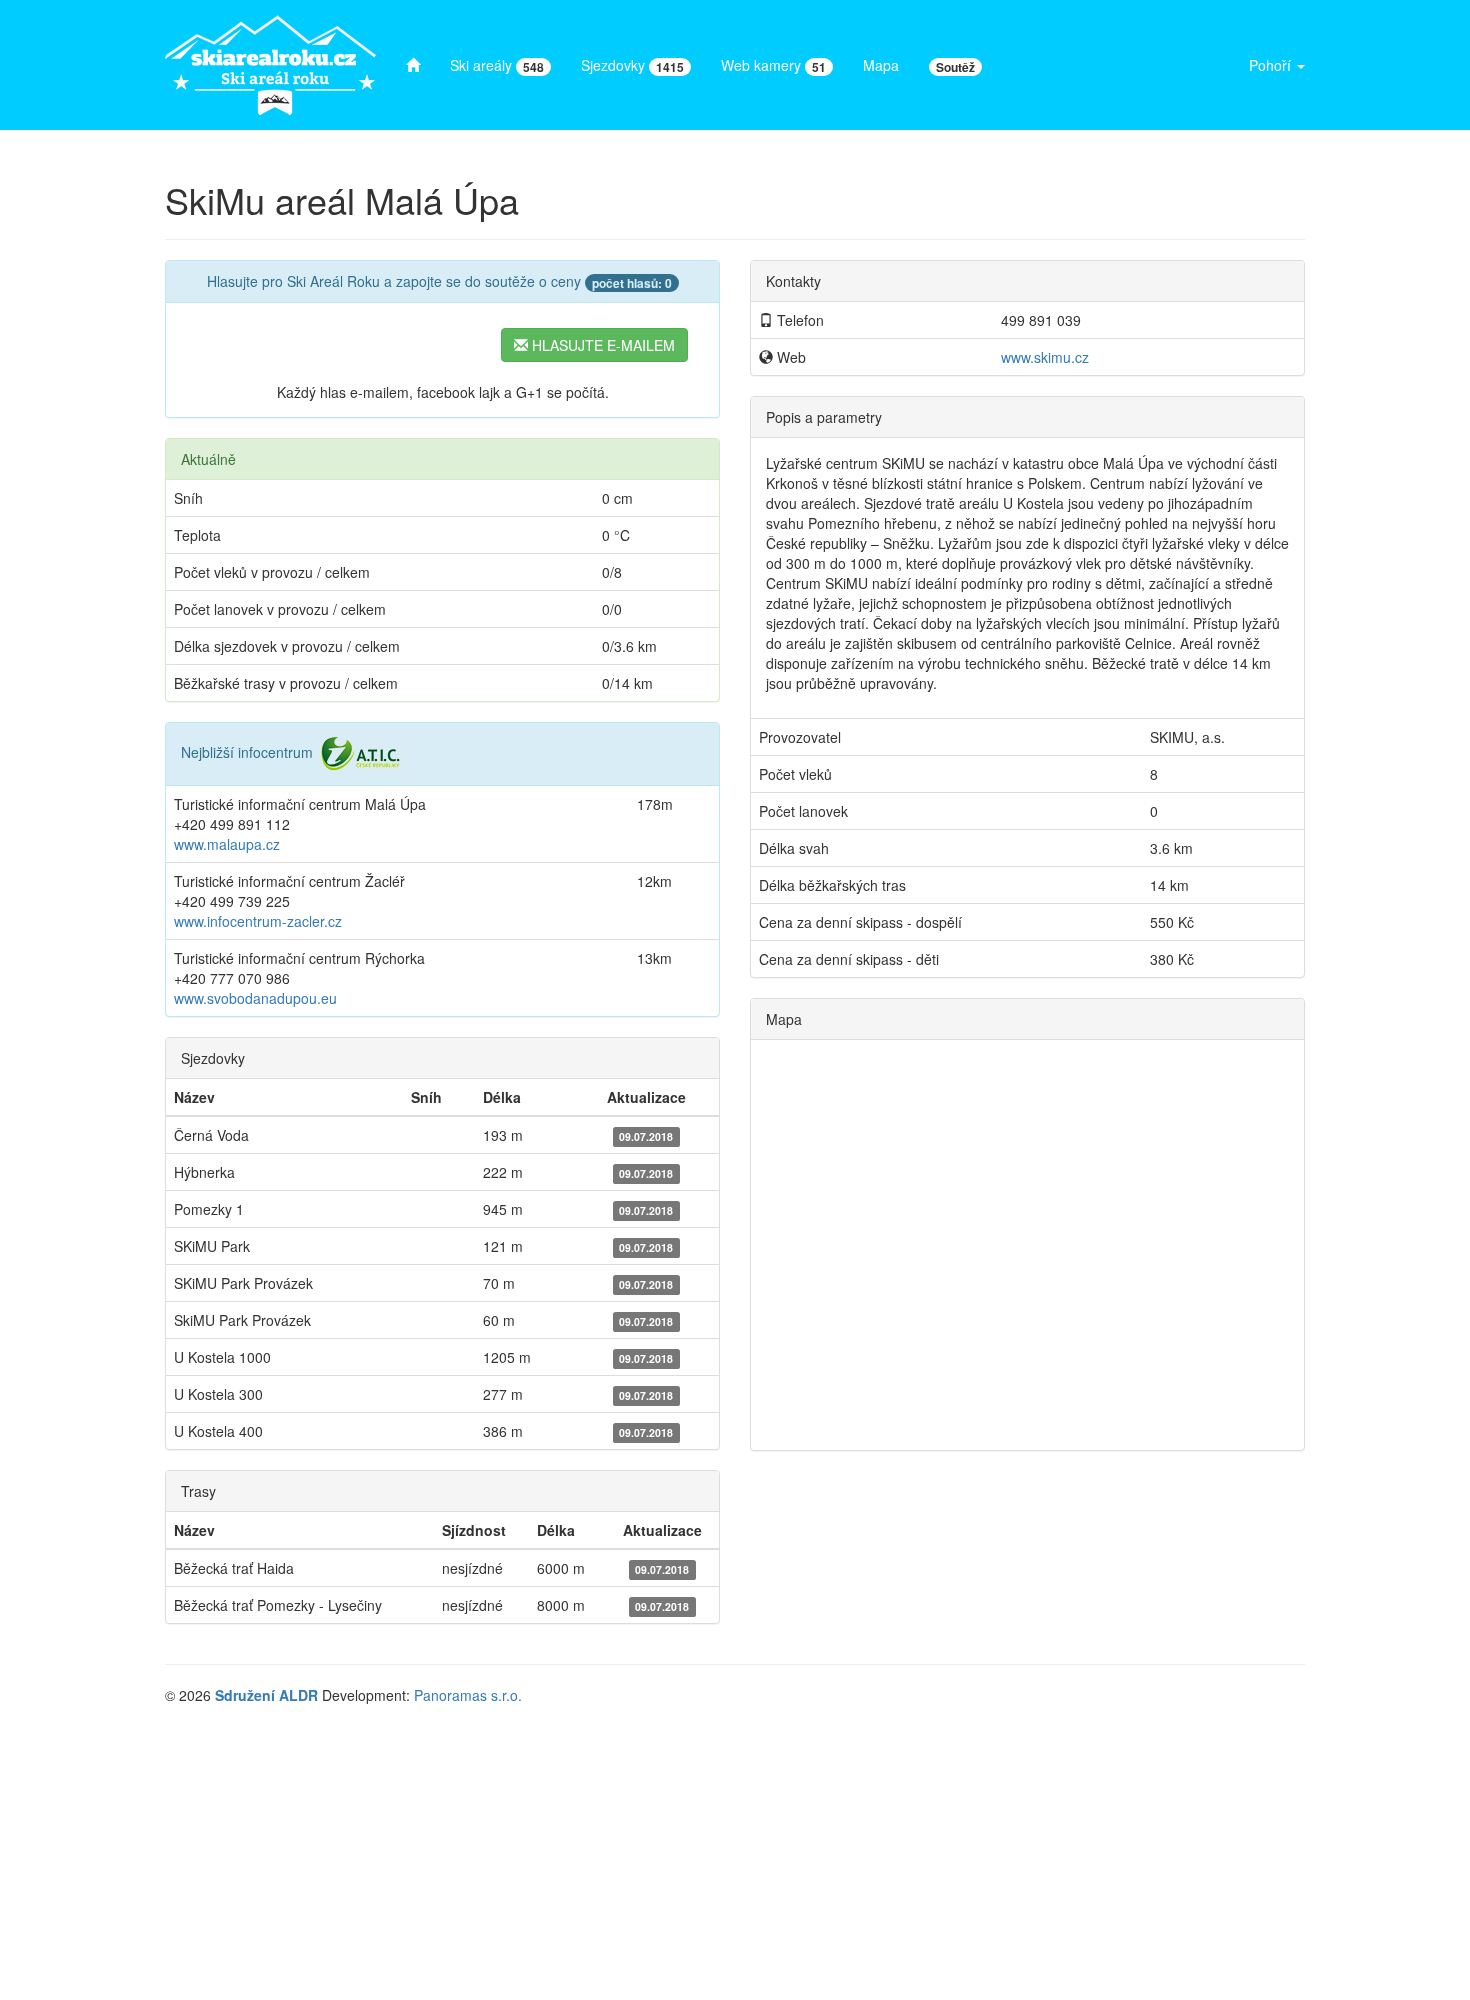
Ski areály (497, 65)
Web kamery (773, 65)
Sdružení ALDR (266, 1695)
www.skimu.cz (1045, 357)
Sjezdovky (632, 65)
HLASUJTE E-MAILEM (601, 345)
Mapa (881, 65)
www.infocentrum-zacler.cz (258, 921)
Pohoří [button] (1272, 65)
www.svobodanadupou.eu (255, 998)
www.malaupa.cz (227, 844)
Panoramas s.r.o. (468, 1695)
